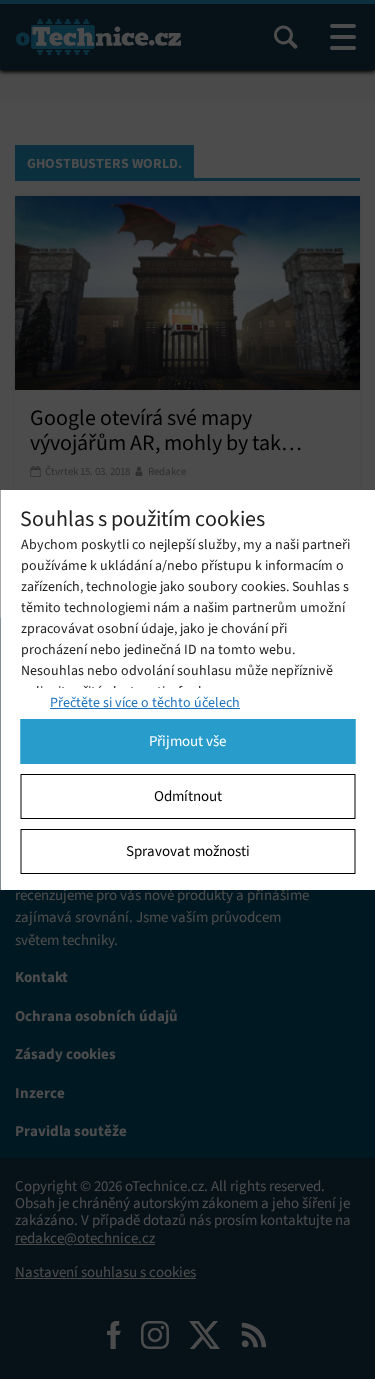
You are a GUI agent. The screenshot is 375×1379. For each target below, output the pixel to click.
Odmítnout (188, 796)
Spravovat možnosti (188, 851)
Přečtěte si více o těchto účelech (145, 702)
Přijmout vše (187, 741)
